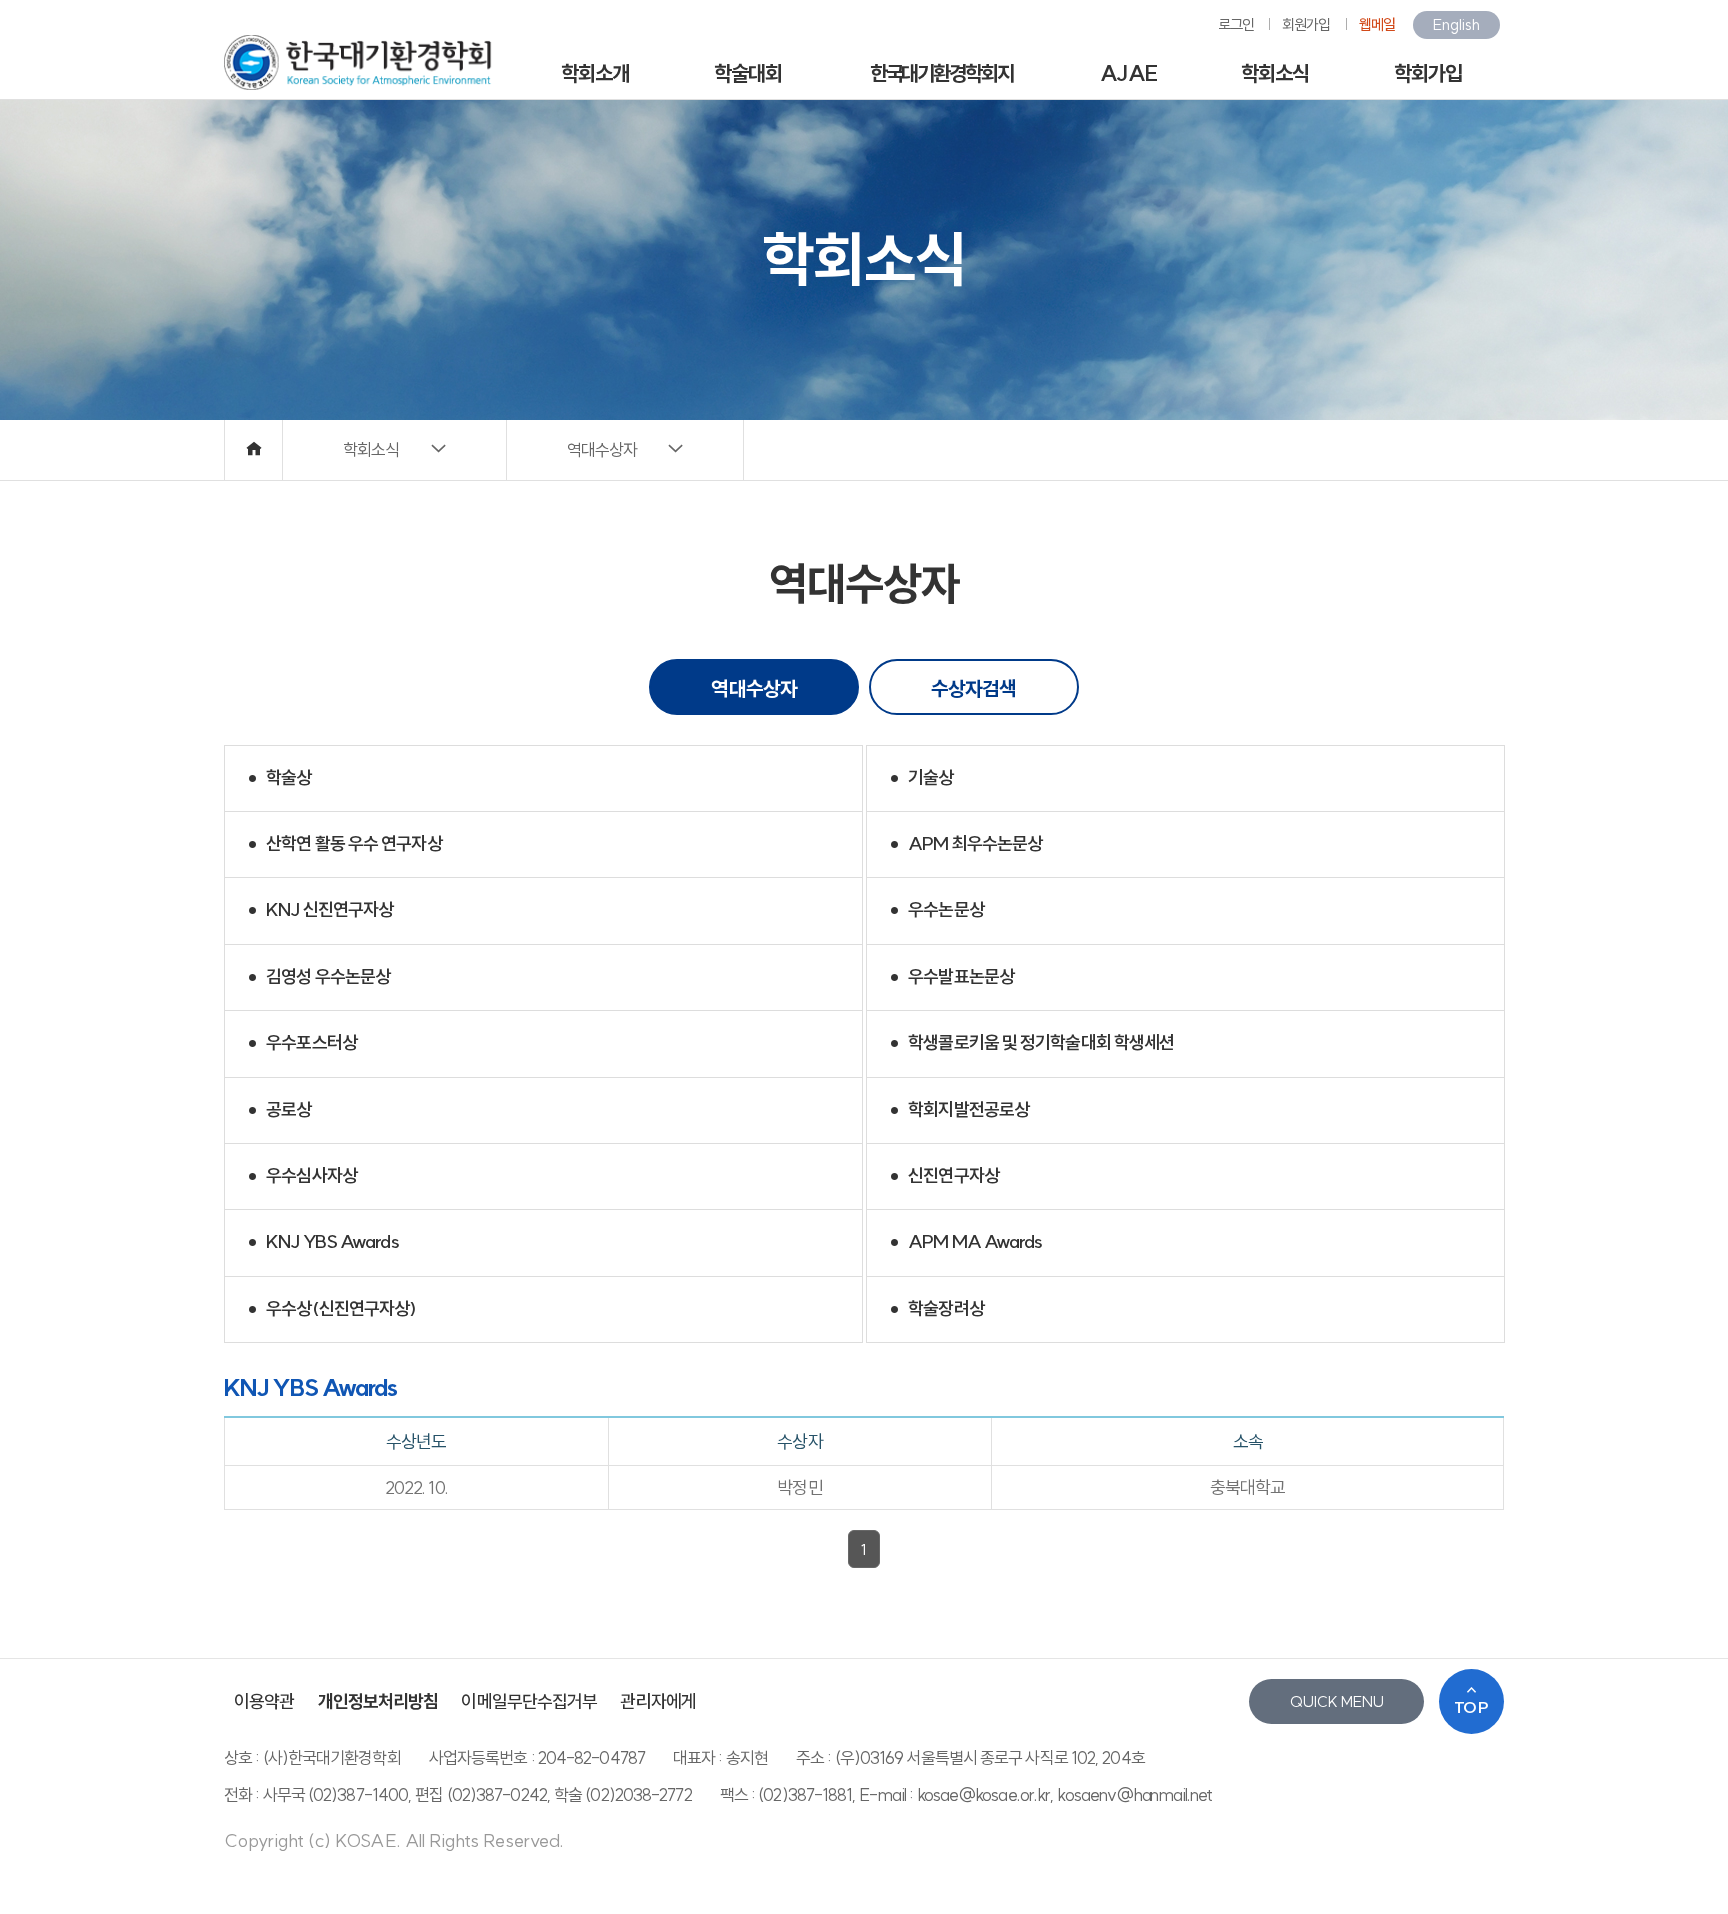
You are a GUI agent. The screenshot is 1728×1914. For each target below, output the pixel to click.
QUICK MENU (1337, 1701)
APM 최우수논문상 (962, 844)
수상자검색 (974, 688)
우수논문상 (933, 911)
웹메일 (1377, 24)
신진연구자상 (941, 1176)
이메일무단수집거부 (529, 1701)
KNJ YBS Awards (320, 1243)
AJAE (1128, 73)
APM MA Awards (963, 1243)
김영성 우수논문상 (315, 977)
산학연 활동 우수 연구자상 (341, 844)
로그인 (1236, 24)
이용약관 (264, 1701)
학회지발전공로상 (956, 1110)
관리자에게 (658, 1701)
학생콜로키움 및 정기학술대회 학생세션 (1028, 1044)
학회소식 (1275, 73)
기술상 (918, 778)
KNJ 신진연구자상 (317, 911)
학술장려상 (933, 1309)
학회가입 (1428, 73)
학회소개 (595, 73)
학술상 (276, 778)
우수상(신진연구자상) (328, 1309)
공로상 (276, 1110)
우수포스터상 (299, 1044)
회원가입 (1306, 24)
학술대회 (748, 73)
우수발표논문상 (948, 977)
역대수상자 (754, 688)
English (1456, 24)
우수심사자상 (299, 1176)
